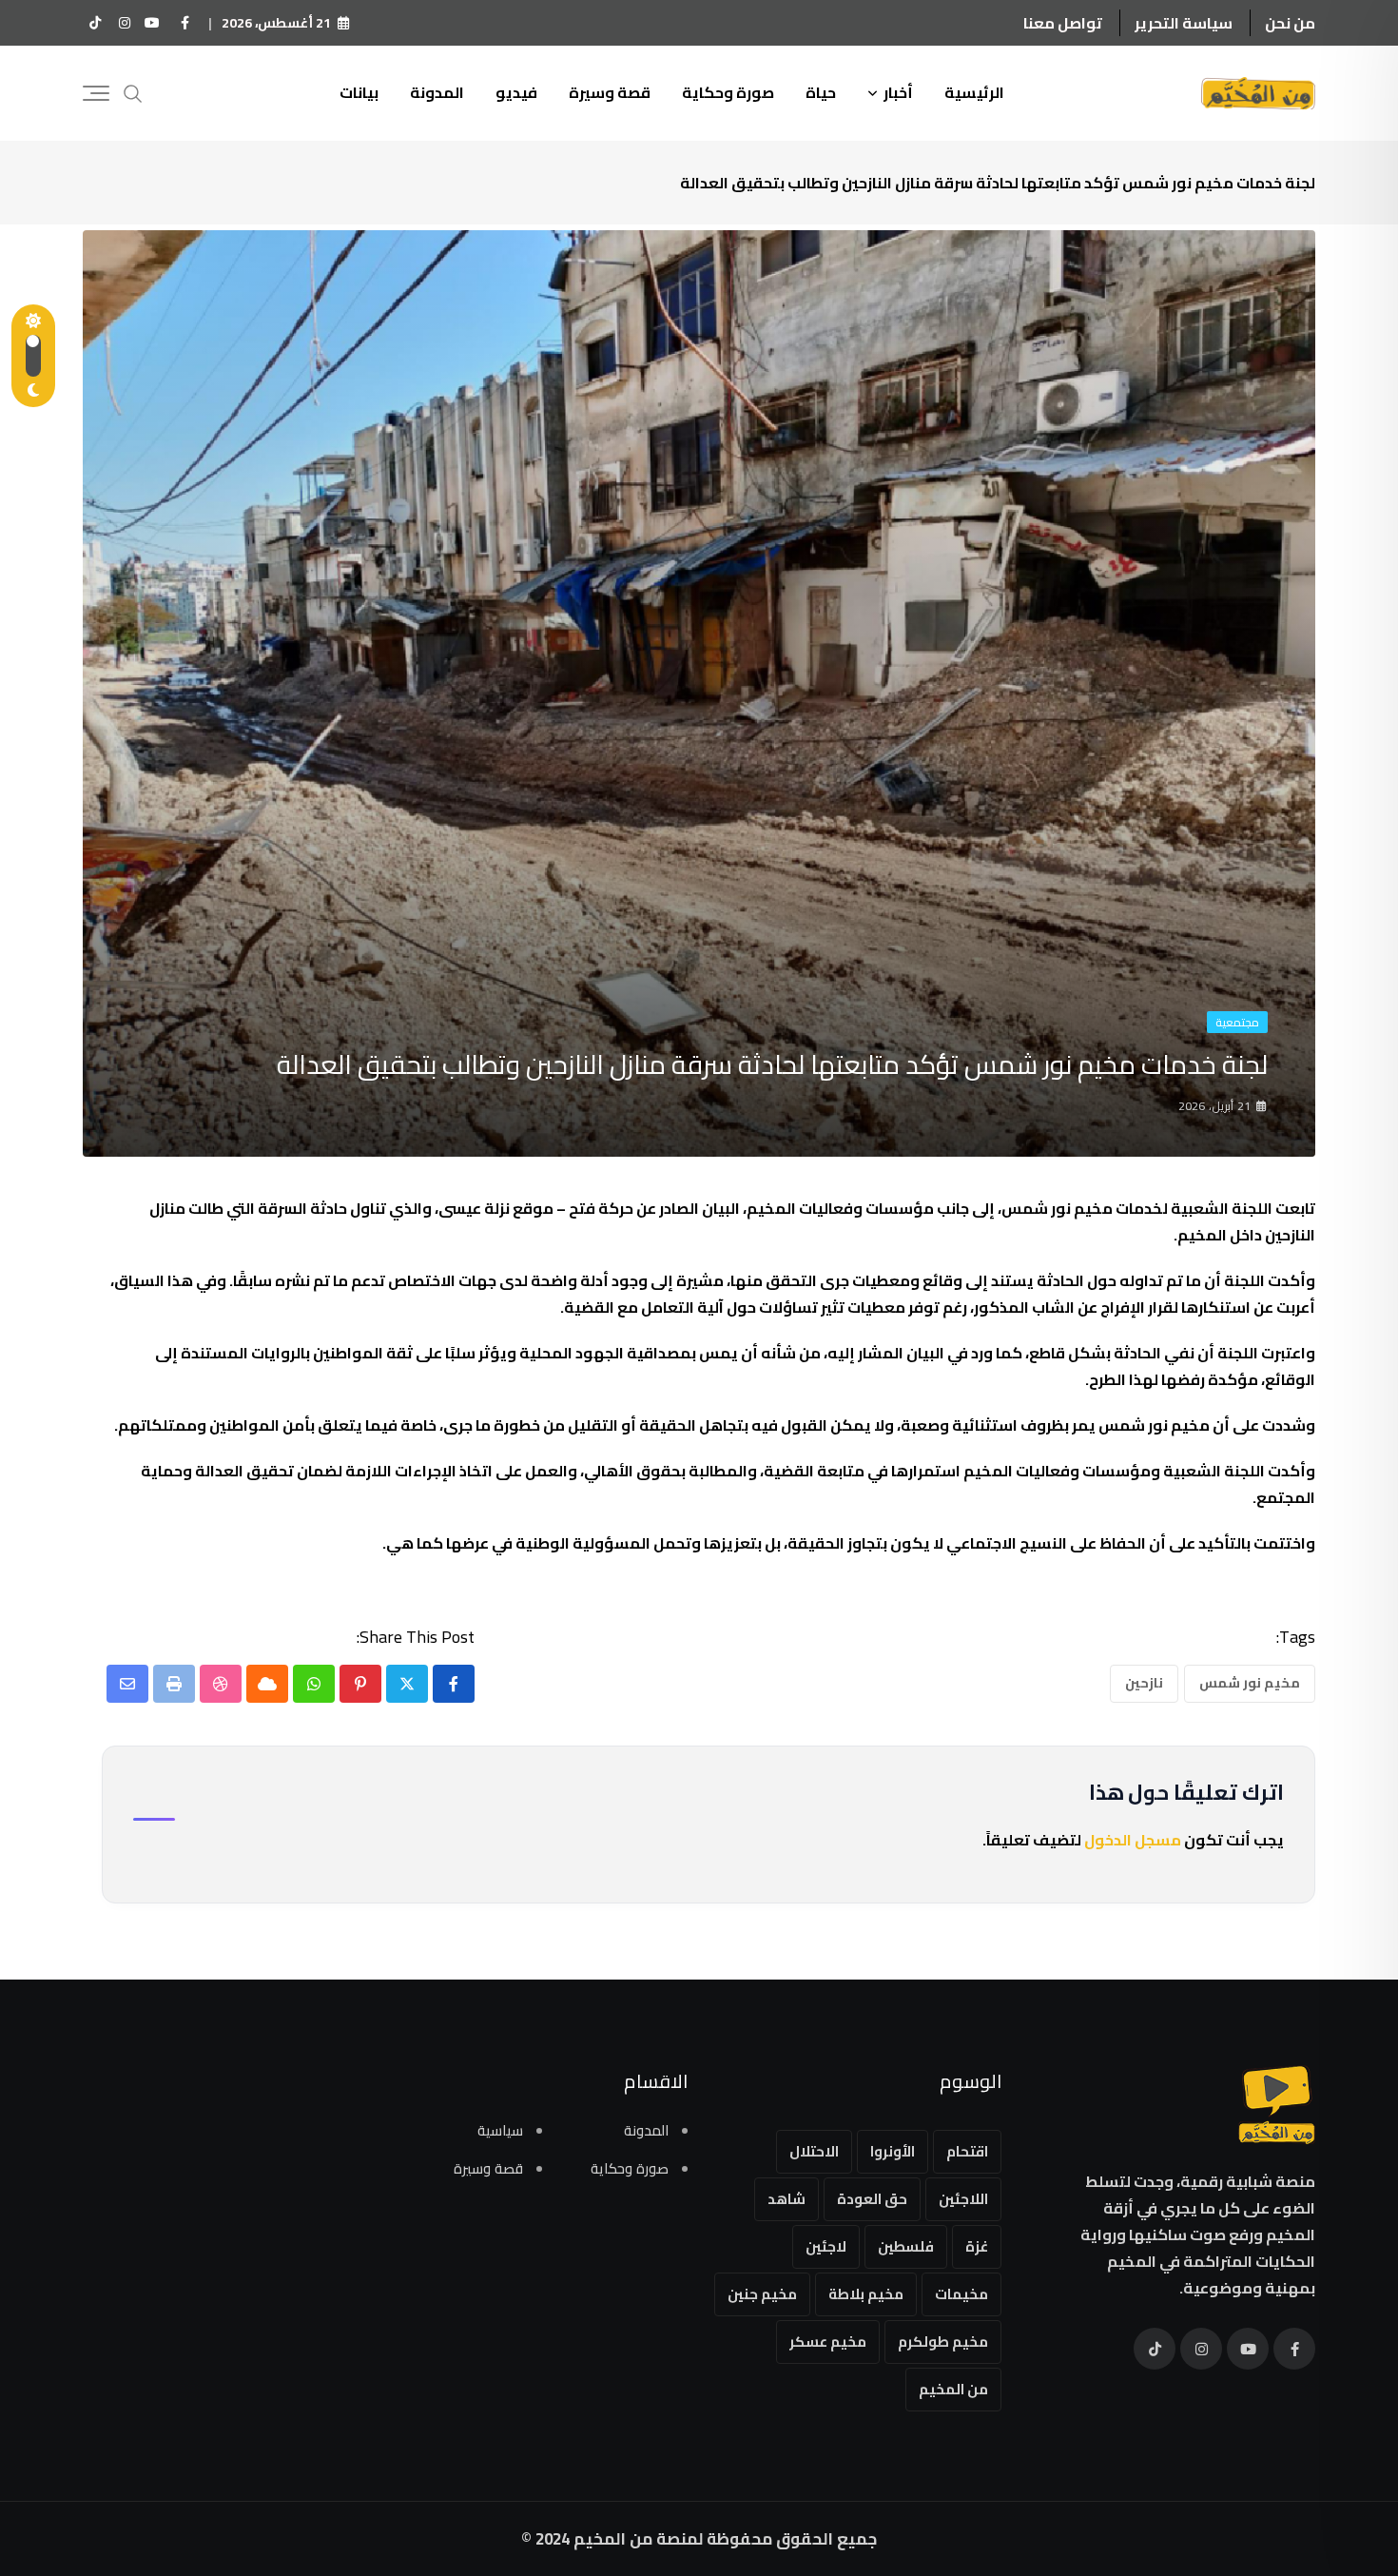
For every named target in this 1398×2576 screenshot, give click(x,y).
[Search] (133, 92)
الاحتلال (814, 2151)
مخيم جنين (762, 2294)
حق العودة (872, 2199)
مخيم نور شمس (1250, 1683)
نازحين (1144, 1683)
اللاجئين (963, 2199)
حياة (821, 92)
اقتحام (967, 2151)
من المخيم (953, 2389)
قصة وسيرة (610, 92)
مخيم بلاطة (866, 2294)
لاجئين (826, 2246)
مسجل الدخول (1133, 1840)
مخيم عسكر (828, 2342)
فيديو (516, 92)
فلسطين (906, 2246)
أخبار (898, 92)
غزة (977, 2246)
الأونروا (893, 2151)
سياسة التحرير (1184, 23)
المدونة (437, 92)
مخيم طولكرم (943, 2342)
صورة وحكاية (728, 92)
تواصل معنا (1063, 23)
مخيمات (961, 2294)
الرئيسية (974, 92)
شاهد (786, 2199)
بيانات (359, 92)
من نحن (1290, 23)
